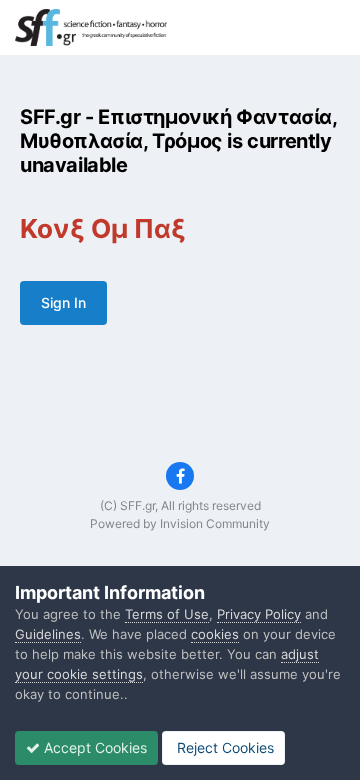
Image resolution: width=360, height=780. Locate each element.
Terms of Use (167, 614)
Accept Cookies (93, 747)
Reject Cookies (223, 747)
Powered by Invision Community (180, 523)
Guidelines (48, 634)
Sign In (63, 302)
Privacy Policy (259, 614)
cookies (215, 634)
